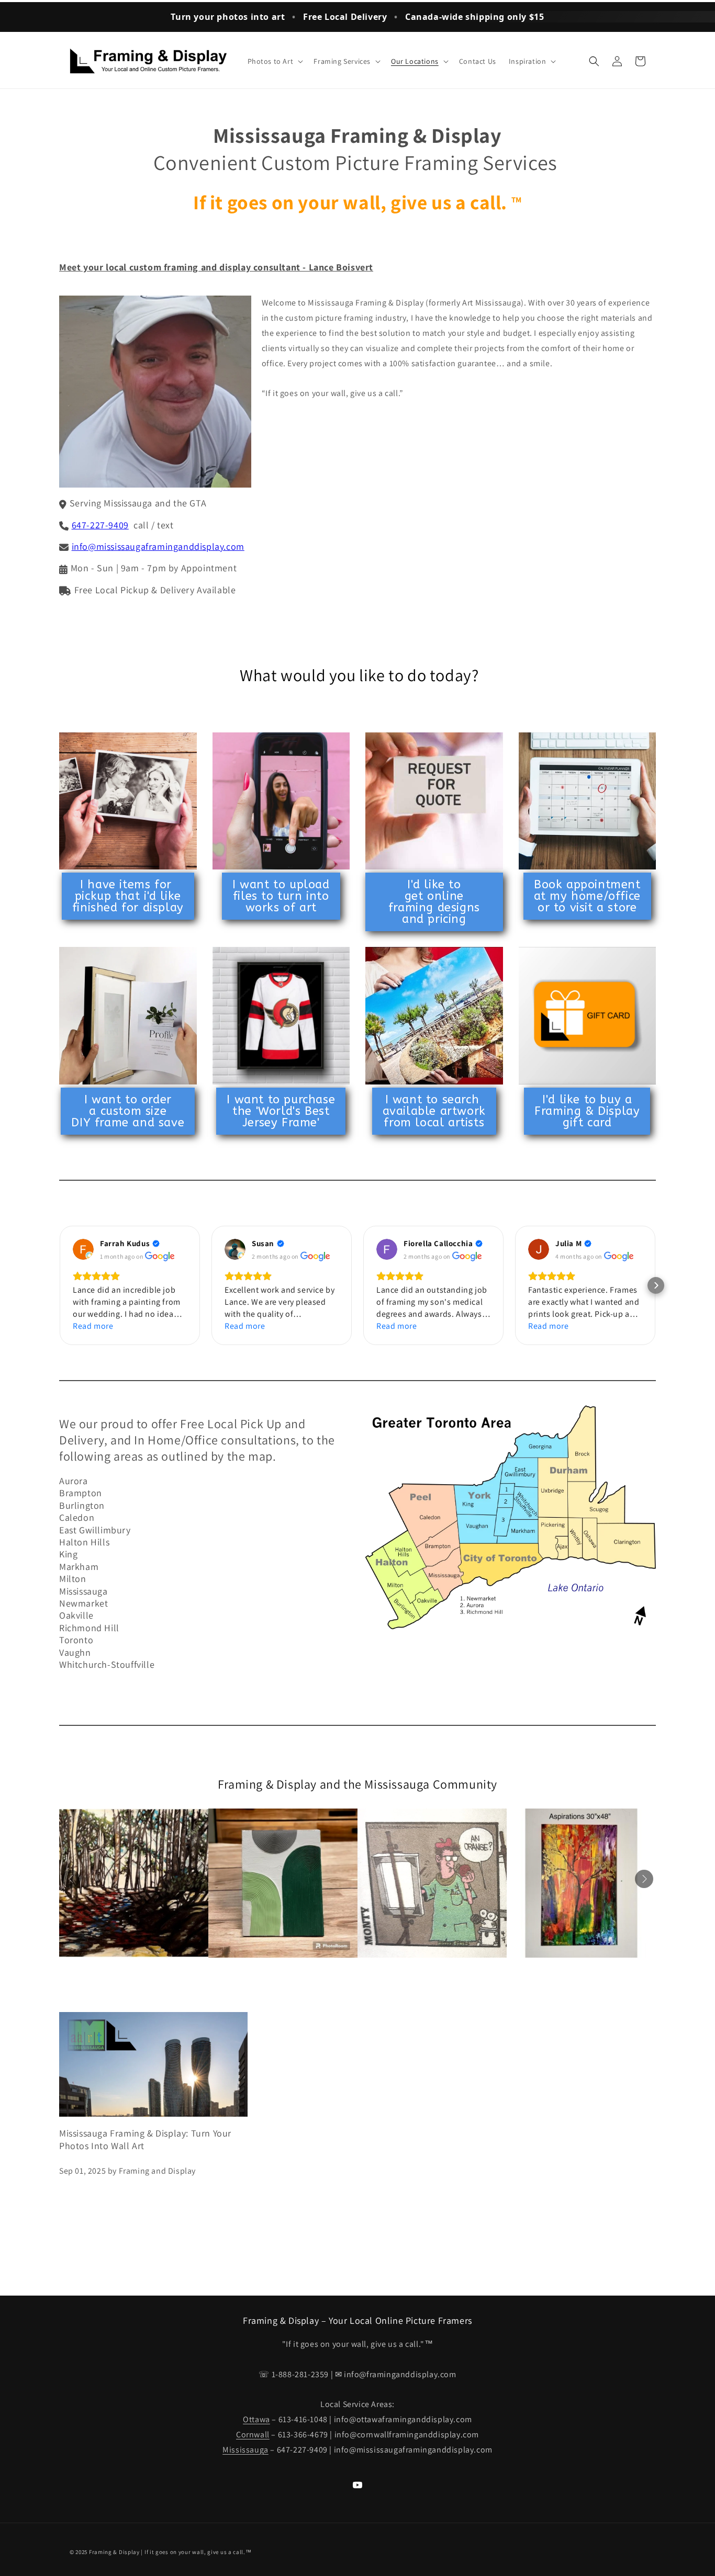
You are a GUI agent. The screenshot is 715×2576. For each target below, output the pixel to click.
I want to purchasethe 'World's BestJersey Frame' (281, 1111)
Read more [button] (93, 1326)
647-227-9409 (100, 525)
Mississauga (245, 2450)
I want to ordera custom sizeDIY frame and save (128, 1111)
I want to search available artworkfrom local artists (434, 1111)
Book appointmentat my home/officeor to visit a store (587, 896)
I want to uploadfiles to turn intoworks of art (281, 896)
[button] (275, 61)
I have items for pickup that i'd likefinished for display (128, 896)
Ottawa (256, 2419)
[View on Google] (83, 1249)
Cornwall (253, 2434)
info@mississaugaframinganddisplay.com (158, 546)
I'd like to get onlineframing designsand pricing (434, 902)
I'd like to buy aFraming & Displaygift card (587, 1111)
